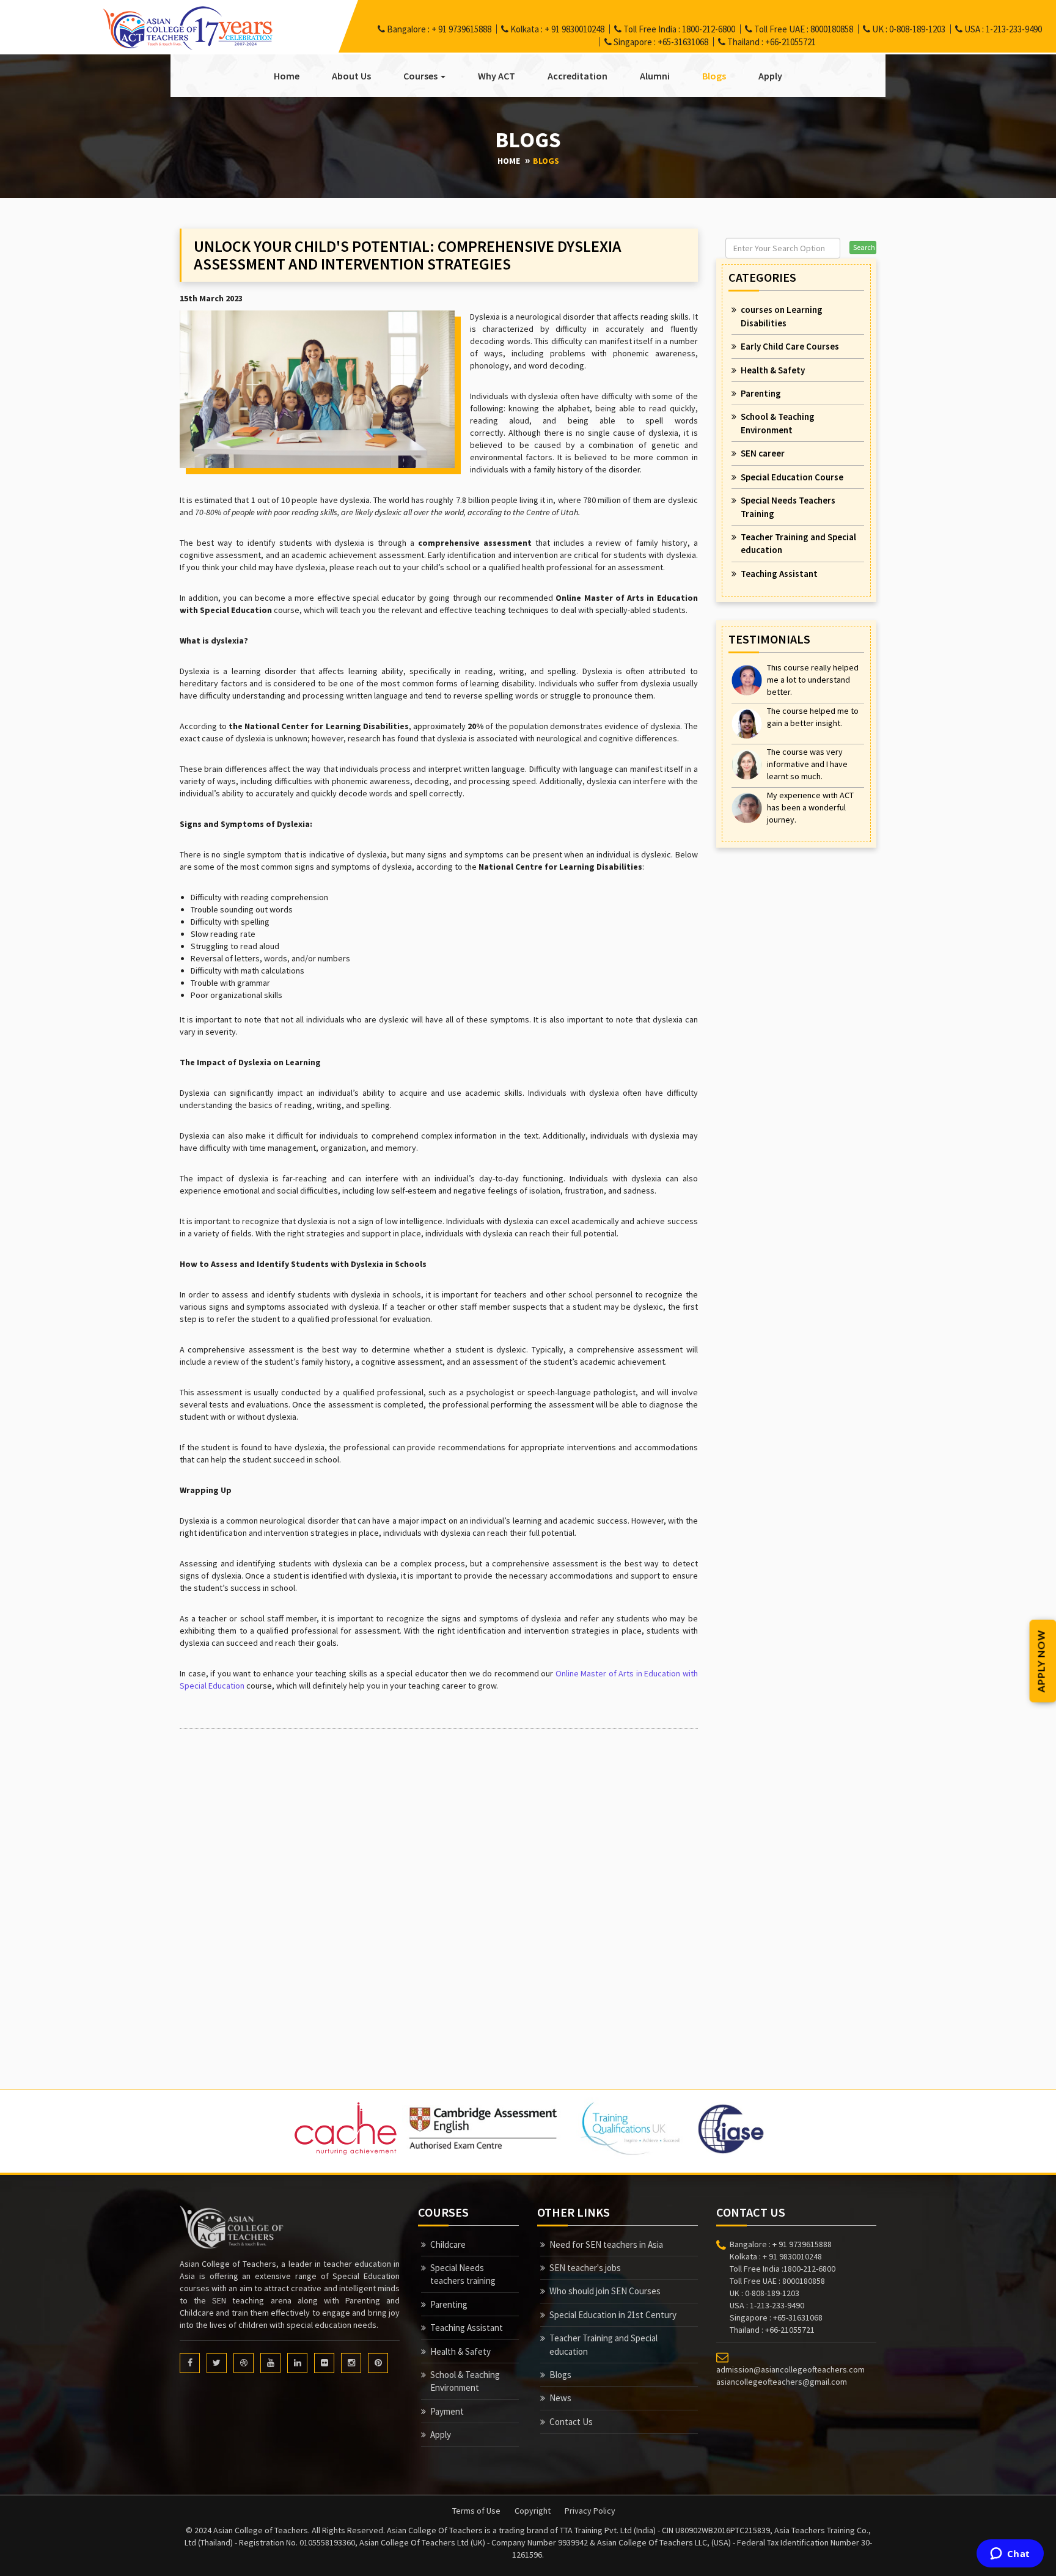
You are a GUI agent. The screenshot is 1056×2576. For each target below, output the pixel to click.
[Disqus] (439, 1891)
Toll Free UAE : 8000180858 (803, 29)
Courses (421, 76)
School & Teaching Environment (778, 423)
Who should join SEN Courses (605, 2291)
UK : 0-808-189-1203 (908, 29)
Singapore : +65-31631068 (660, 42)
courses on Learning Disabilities (782, 316)
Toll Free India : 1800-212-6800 (678, 29)
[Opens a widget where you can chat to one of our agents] (1010, 2555)
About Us (351, 76)
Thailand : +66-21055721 (771, 42)
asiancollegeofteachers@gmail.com (782, 2382)
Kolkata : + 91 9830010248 (556, 29)
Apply (770, 76)
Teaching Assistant (779, 574)
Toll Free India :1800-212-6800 (783, 2269)
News (560, 2398)
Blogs (714, 76)
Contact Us (571, 2422)
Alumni (655, 76)
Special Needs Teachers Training (788, 507)
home (509, 161)
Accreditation (577, 76)
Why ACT (497, 76)
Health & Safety (773, 370)
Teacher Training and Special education (798, 543)
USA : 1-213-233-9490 (1002, 29)
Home (287, 76)
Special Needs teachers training (463, 2274)
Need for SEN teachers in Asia (606, 2244)
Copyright (533, 2511)
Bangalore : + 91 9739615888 (438, 29)
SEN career (763, 453)
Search (864, 247)
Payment (447, 2411)
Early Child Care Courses (790, 346)
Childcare (448, 2244)
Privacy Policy (590, 2511)
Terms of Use (476, 2511)
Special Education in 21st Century (613, 2315)
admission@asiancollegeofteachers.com (790, 2369)
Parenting (761, 393)
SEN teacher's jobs (585, 2268)
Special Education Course (792, 477)
